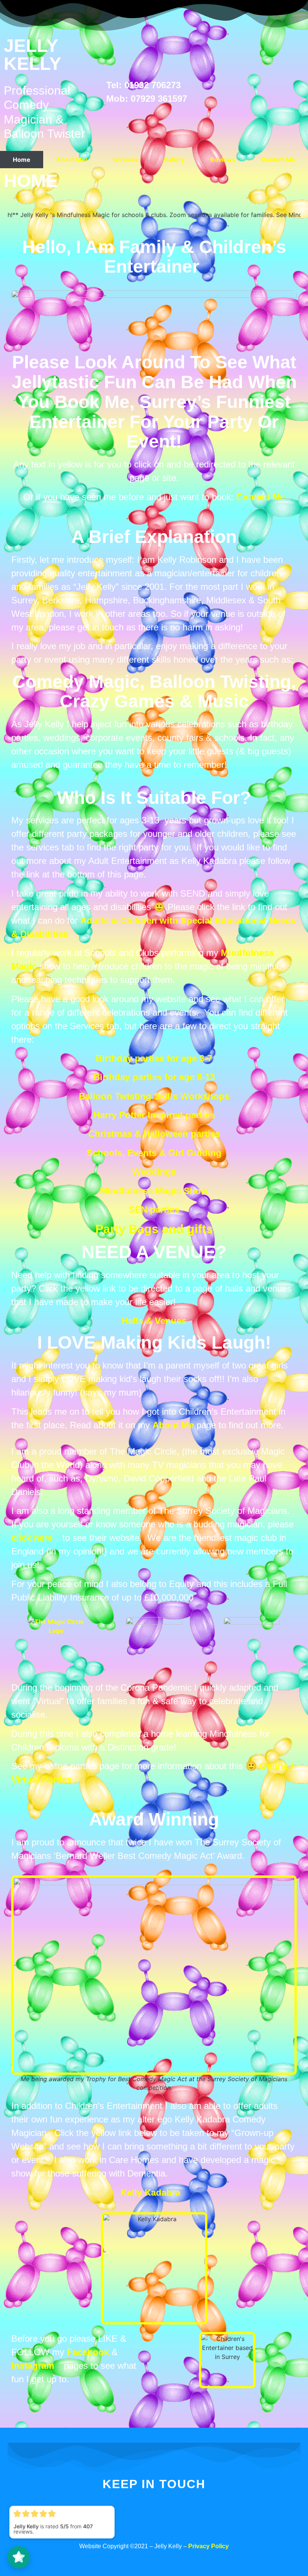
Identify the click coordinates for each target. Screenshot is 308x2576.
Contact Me (278, 160)
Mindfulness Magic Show (154, 1191)
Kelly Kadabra (150, 2192)
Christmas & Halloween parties (154, 1134)
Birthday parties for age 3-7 (154, 1058)
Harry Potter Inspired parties (154, 1115)
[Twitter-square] (134, 2527)
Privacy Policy (208, 2546)
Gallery (174, 160)
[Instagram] (174, 2527)
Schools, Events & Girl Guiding (154, 1153)
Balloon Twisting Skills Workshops (154, 1096)
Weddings (154, 1172)
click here (32, 1538)
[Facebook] (95, 2527)
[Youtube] (213, 2527)
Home (22, 160)
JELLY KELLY (32, 55)
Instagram (33, 2366)
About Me (173, 1425)
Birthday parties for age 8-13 (154, 1077)
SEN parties (154, 1210)
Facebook (88, 2352)
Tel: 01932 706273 (143, 85)
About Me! (72, 160)
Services (125, 160)
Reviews (223, 160)
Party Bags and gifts (154, 1229)
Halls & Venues (154, 1321)
